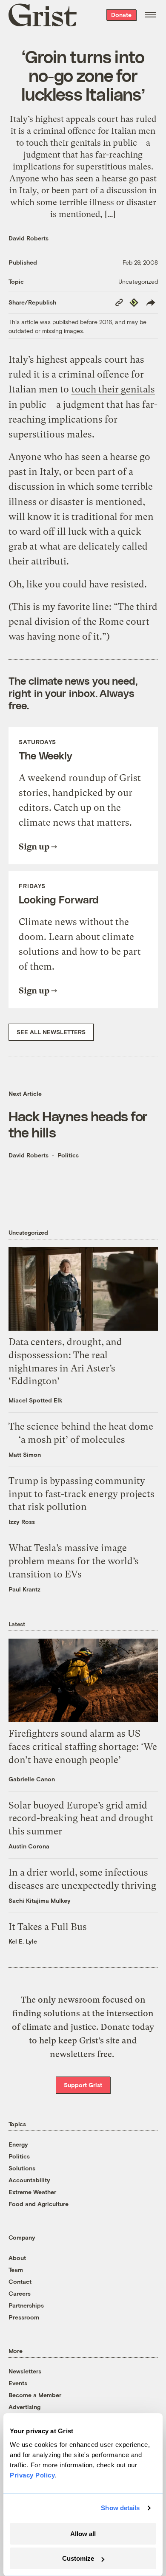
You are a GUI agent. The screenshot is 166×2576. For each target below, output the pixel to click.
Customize (78, 2558)
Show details (120, 2508)
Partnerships (26, 2305)
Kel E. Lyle (23, 1941)
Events (18, 2383)
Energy (18, 2144)
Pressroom (24, 2317)
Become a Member (35, 2395)
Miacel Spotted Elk (36, 1400)
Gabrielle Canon (32, 1779)
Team (16, 2270)
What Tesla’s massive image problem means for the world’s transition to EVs (74, 1561)
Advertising (24, 2407)
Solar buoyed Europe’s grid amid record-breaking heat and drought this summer (81, 1818)
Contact (20, 2281)
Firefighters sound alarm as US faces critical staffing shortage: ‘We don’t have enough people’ (83, 1747)
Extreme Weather (32, 2192)
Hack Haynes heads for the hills (78, 1124)
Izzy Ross (22, 1522)
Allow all (83, 2534)
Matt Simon (25, 1454)
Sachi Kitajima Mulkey (40, 1900)
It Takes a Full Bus (48, 1927)
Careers (20, 2293)
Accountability (29, 2180)
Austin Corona (29, 1846)
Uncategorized (138, 281)
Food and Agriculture (39, 2204)
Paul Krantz (24, 1589)
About (17, 2258)
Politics (68, 1155)
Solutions (22, 2168)
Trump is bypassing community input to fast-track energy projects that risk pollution (82, 1494)
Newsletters (25, 2371)
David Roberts (29, 238)
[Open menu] (150, 15)
